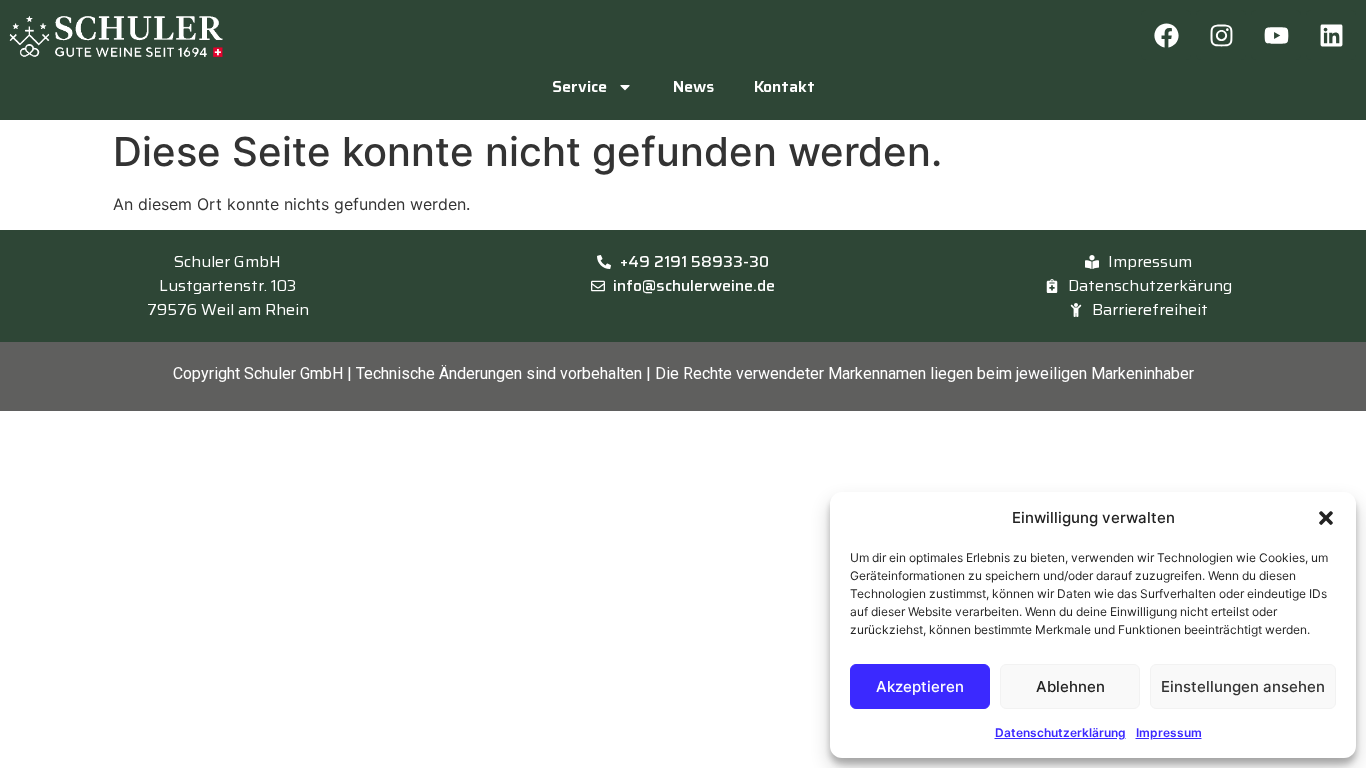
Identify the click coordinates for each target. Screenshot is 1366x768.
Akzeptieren (920, 686)
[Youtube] (1276, 35)
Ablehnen (1070, 686)
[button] (1326, 518)
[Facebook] (1166, 35)
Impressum (1169, 732)
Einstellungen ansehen (1243, 686)
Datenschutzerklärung (1060, 732)
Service (579, 86)
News (693, 86)
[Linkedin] (1331, 35)
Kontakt (784, 86)
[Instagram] (1221, 35)
